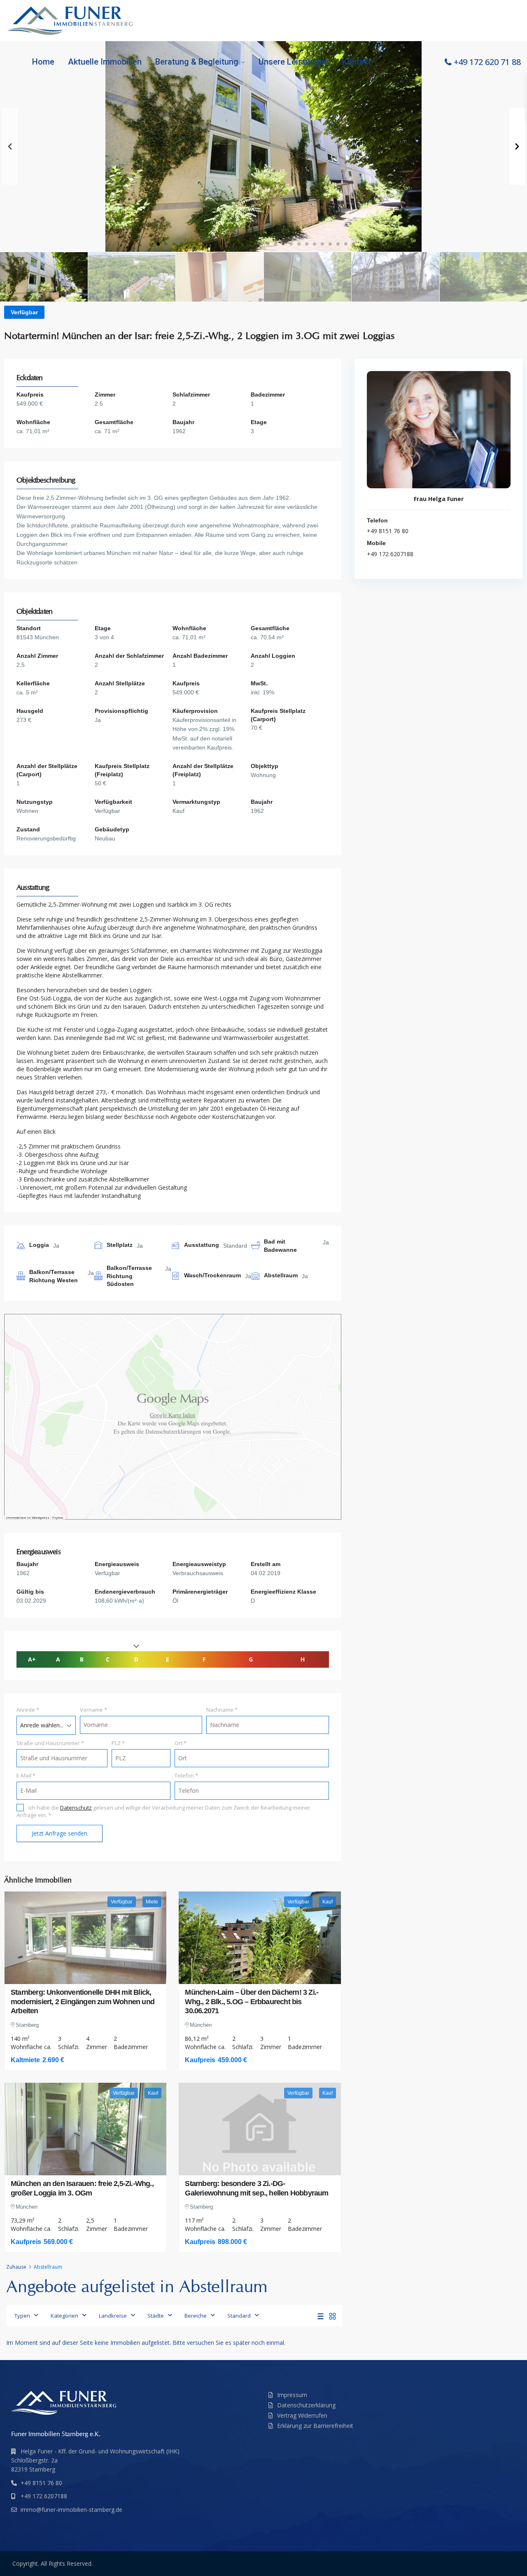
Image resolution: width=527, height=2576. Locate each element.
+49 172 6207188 (390, 554)
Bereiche (196, 2316)
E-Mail (26, 1775)
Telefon (186, 1775)
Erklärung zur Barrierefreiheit (315, 2426)
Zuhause (16, 2267)
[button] (158, 244)
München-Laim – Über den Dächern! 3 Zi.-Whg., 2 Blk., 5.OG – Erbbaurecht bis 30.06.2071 (252, 2002)
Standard (239, 2316)
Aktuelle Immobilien (105, 62)
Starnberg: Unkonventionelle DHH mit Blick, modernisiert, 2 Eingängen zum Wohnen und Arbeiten (83, 2002)
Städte (156, 2316)
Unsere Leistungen (294, 62)
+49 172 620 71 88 (487, 62)
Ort (181, 1743)
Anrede (28, 1710)
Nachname (222, 1710)
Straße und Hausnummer (50, 1743)
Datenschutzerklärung (306, 2405)
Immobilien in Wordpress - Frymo (35, 1517)
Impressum (292, 2395)
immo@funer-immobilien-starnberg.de (71, 2510)
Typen (22, 2316)
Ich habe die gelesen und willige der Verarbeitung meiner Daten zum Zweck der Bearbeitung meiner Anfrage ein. (163, 1811)
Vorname (93, 1710)
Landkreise (113, 2316)
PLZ (118, 1743)
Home (43, 62)
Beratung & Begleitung (197, 62)
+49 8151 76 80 (388, 531)
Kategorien (64, 2316)
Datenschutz (76, 1808)
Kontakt (357, 62)
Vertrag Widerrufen (302, 2415)
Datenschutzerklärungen (173, 1431)
